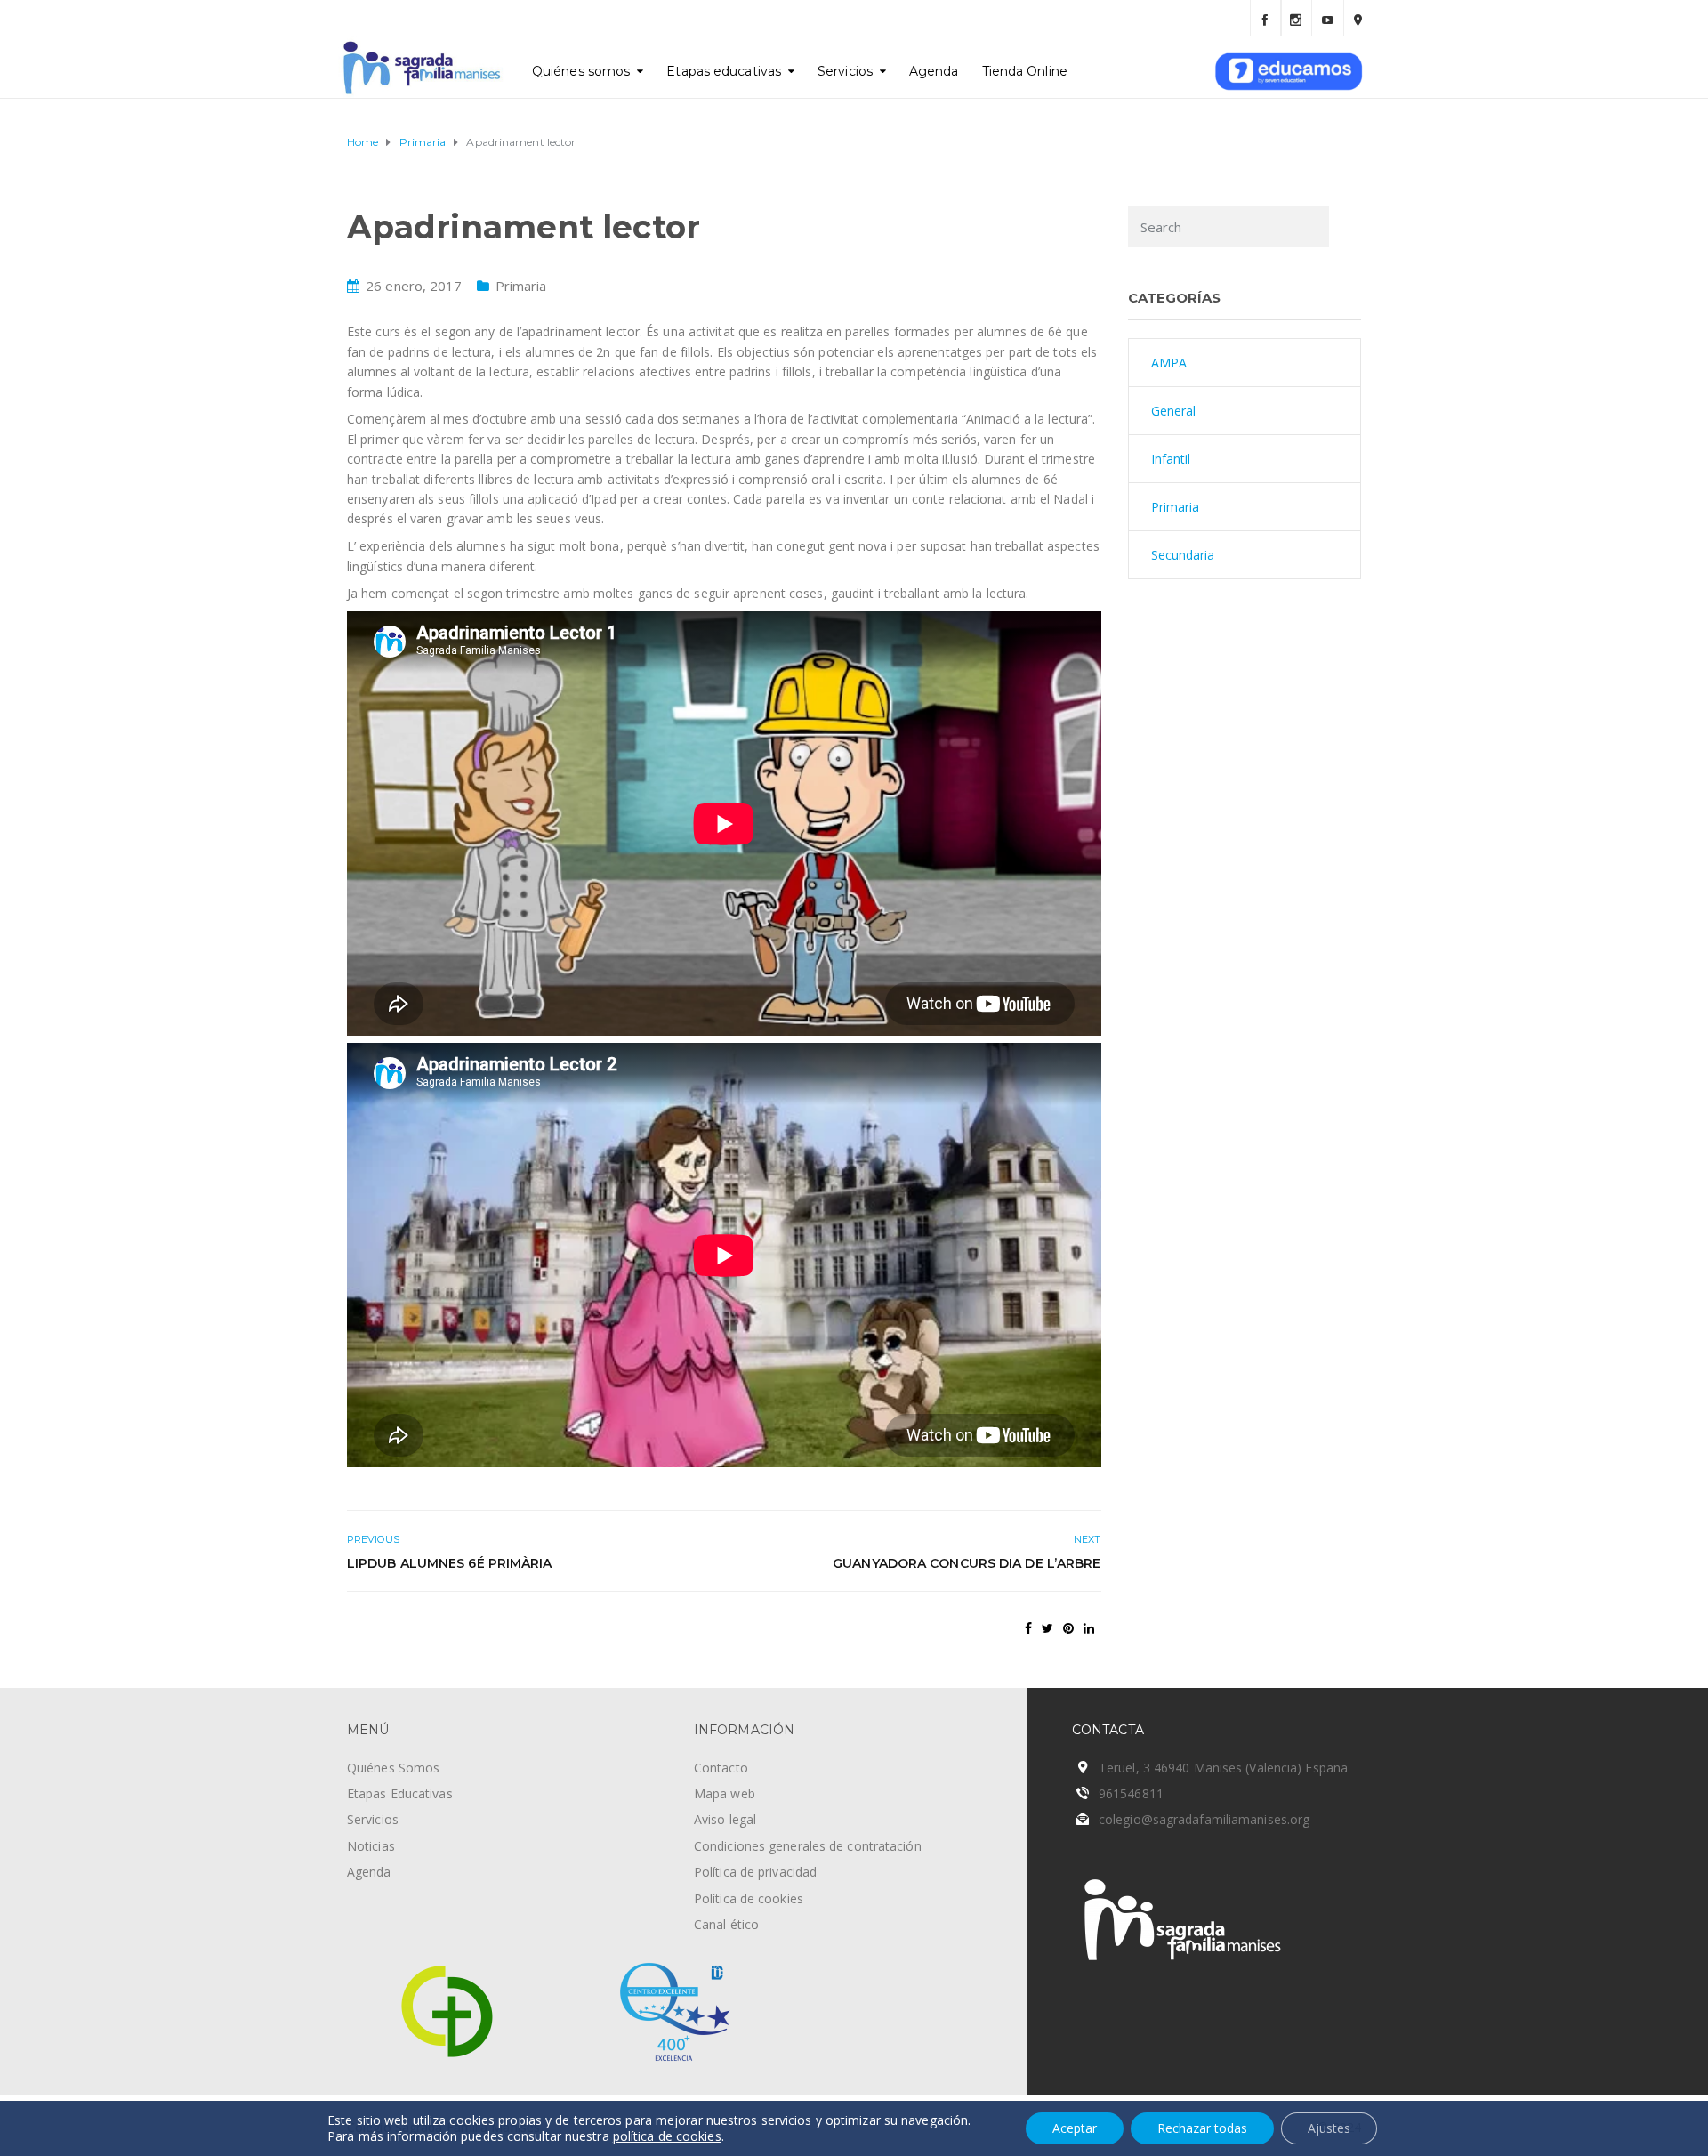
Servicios (845, 71)
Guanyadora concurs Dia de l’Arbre (967, 1563)
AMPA (1169, 363)
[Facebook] (1265, 18)
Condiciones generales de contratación (808, 1846)
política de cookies (667, 2136)
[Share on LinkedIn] (1089, 1628)
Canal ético (726, 1924)
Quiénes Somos (393, 1768)
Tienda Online (1025, 71)
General (1174, 411)
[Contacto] (1359, 18)
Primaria (521, 286)
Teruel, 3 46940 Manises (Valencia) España (1223, 1768)
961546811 (1131, 1793)
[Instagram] (1297, 18)
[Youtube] (1328, 18)
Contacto (721, 1768)
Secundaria (1183, 555)
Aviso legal (725, 1819)
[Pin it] (1068, 1628)
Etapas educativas (724, 71)
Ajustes (1329, 2128)
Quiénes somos (581, 71)
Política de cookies (749, 1898)
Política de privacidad (755, 1872)
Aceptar (1075, 2128)
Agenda (934, 71)
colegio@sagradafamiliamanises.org (1204, 1819)
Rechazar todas (1202, 2128)
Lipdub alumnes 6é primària (450, 1563)
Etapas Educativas (400, 1793)
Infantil (1171, 459)
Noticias (371, 1846)
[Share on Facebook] (1028, 1628)
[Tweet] (1047, 1628)
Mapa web (725, 1793)
